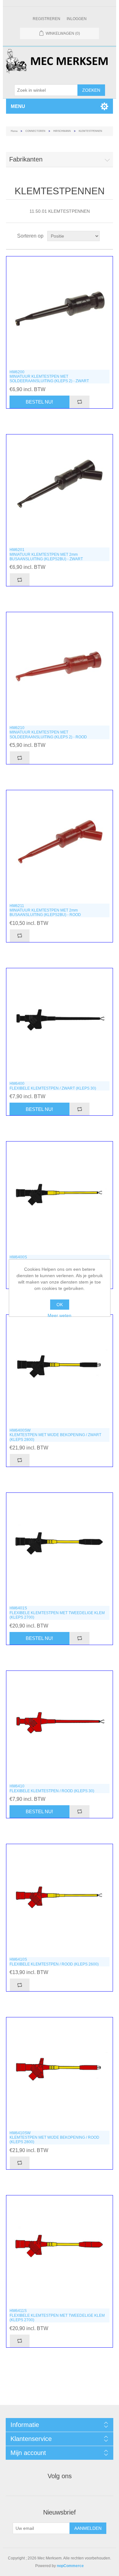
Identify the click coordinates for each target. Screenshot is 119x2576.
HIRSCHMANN (62, 131)
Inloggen (77, 19)
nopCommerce (70, 2566)
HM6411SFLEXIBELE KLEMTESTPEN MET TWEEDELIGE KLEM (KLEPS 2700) (57, 2315)
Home (14, 131)
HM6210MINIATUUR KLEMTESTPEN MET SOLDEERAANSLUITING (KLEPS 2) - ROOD (48, 732)
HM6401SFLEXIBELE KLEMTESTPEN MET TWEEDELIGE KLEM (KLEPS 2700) (57, 1613)
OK (60, 1305)
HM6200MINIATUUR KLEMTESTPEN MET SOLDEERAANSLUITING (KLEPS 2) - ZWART (49, 377)
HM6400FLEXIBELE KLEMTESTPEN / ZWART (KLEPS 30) (53, 1086)
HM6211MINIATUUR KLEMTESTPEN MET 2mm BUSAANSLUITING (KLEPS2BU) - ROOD (45, 910)
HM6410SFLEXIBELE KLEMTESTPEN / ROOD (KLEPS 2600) (54, 1962)
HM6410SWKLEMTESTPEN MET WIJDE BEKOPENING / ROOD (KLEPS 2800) (54, 2138)
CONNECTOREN (35, 131)
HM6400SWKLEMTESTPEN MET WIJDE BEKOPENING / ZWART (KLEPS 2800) (55, 1435)
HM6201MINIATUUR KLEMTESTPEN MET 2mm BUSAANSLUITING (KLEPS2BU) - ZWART (46, 554)
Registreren (46, 19)
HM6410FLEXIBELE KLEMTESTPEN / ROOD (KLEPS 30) (52, 1788)
